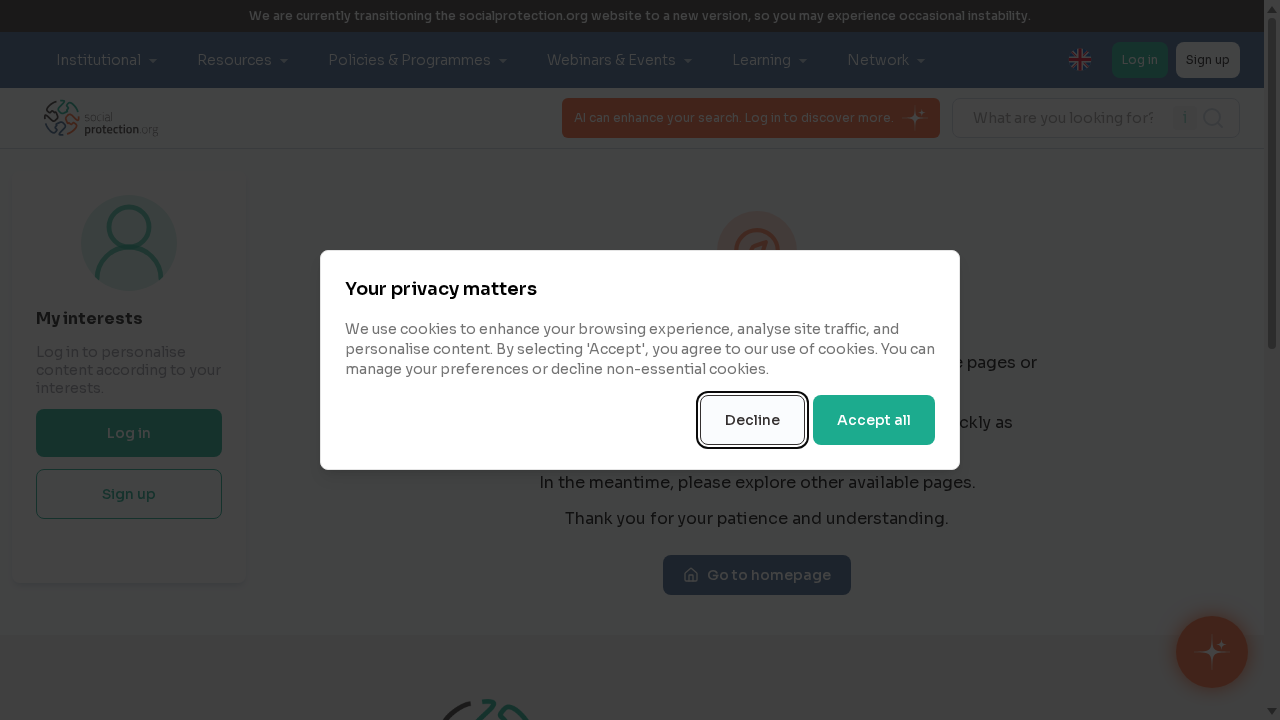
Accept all (874, 420)
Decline (752, 420)
